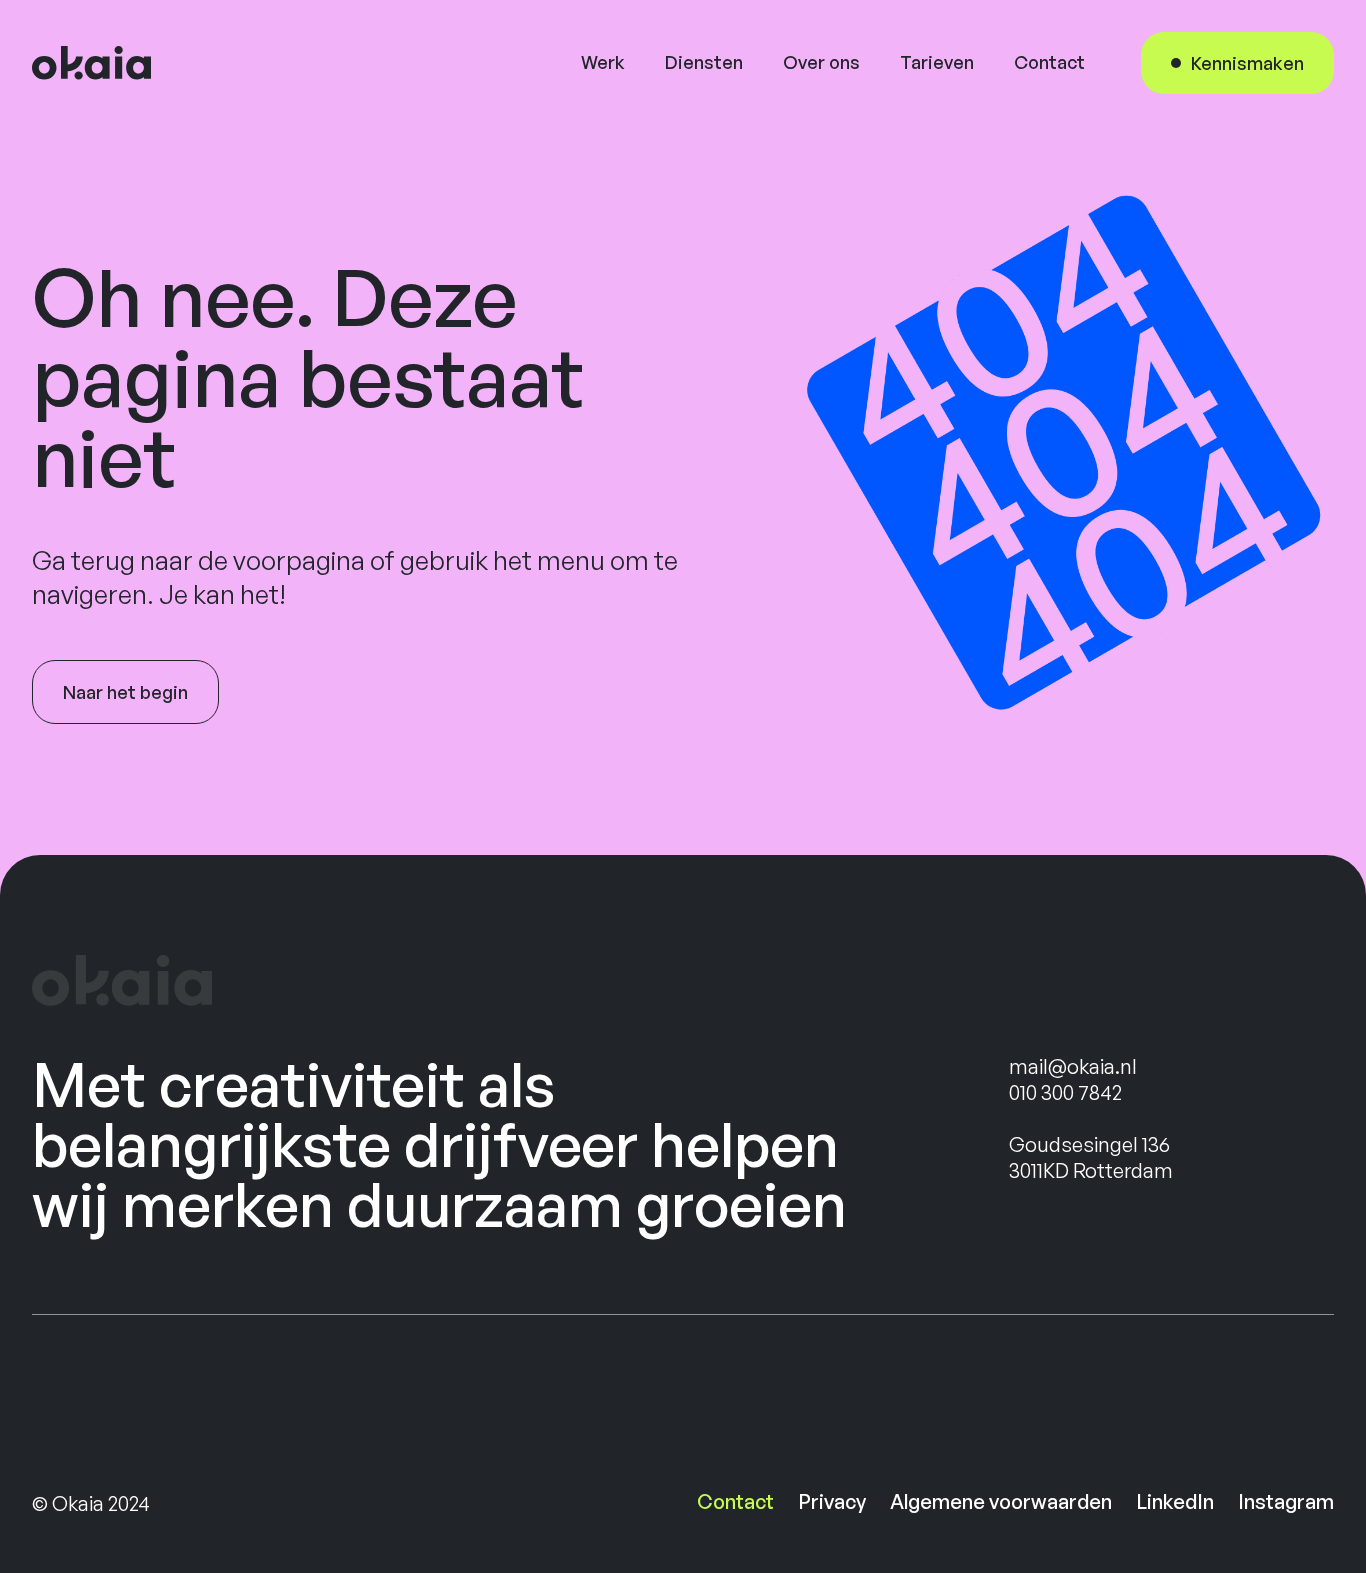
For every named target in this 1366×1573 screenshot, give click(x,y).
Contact (1049, 62)
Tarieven (937, 62)
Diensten (704, 62)
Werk (603, 62)
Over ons (821, 62)
